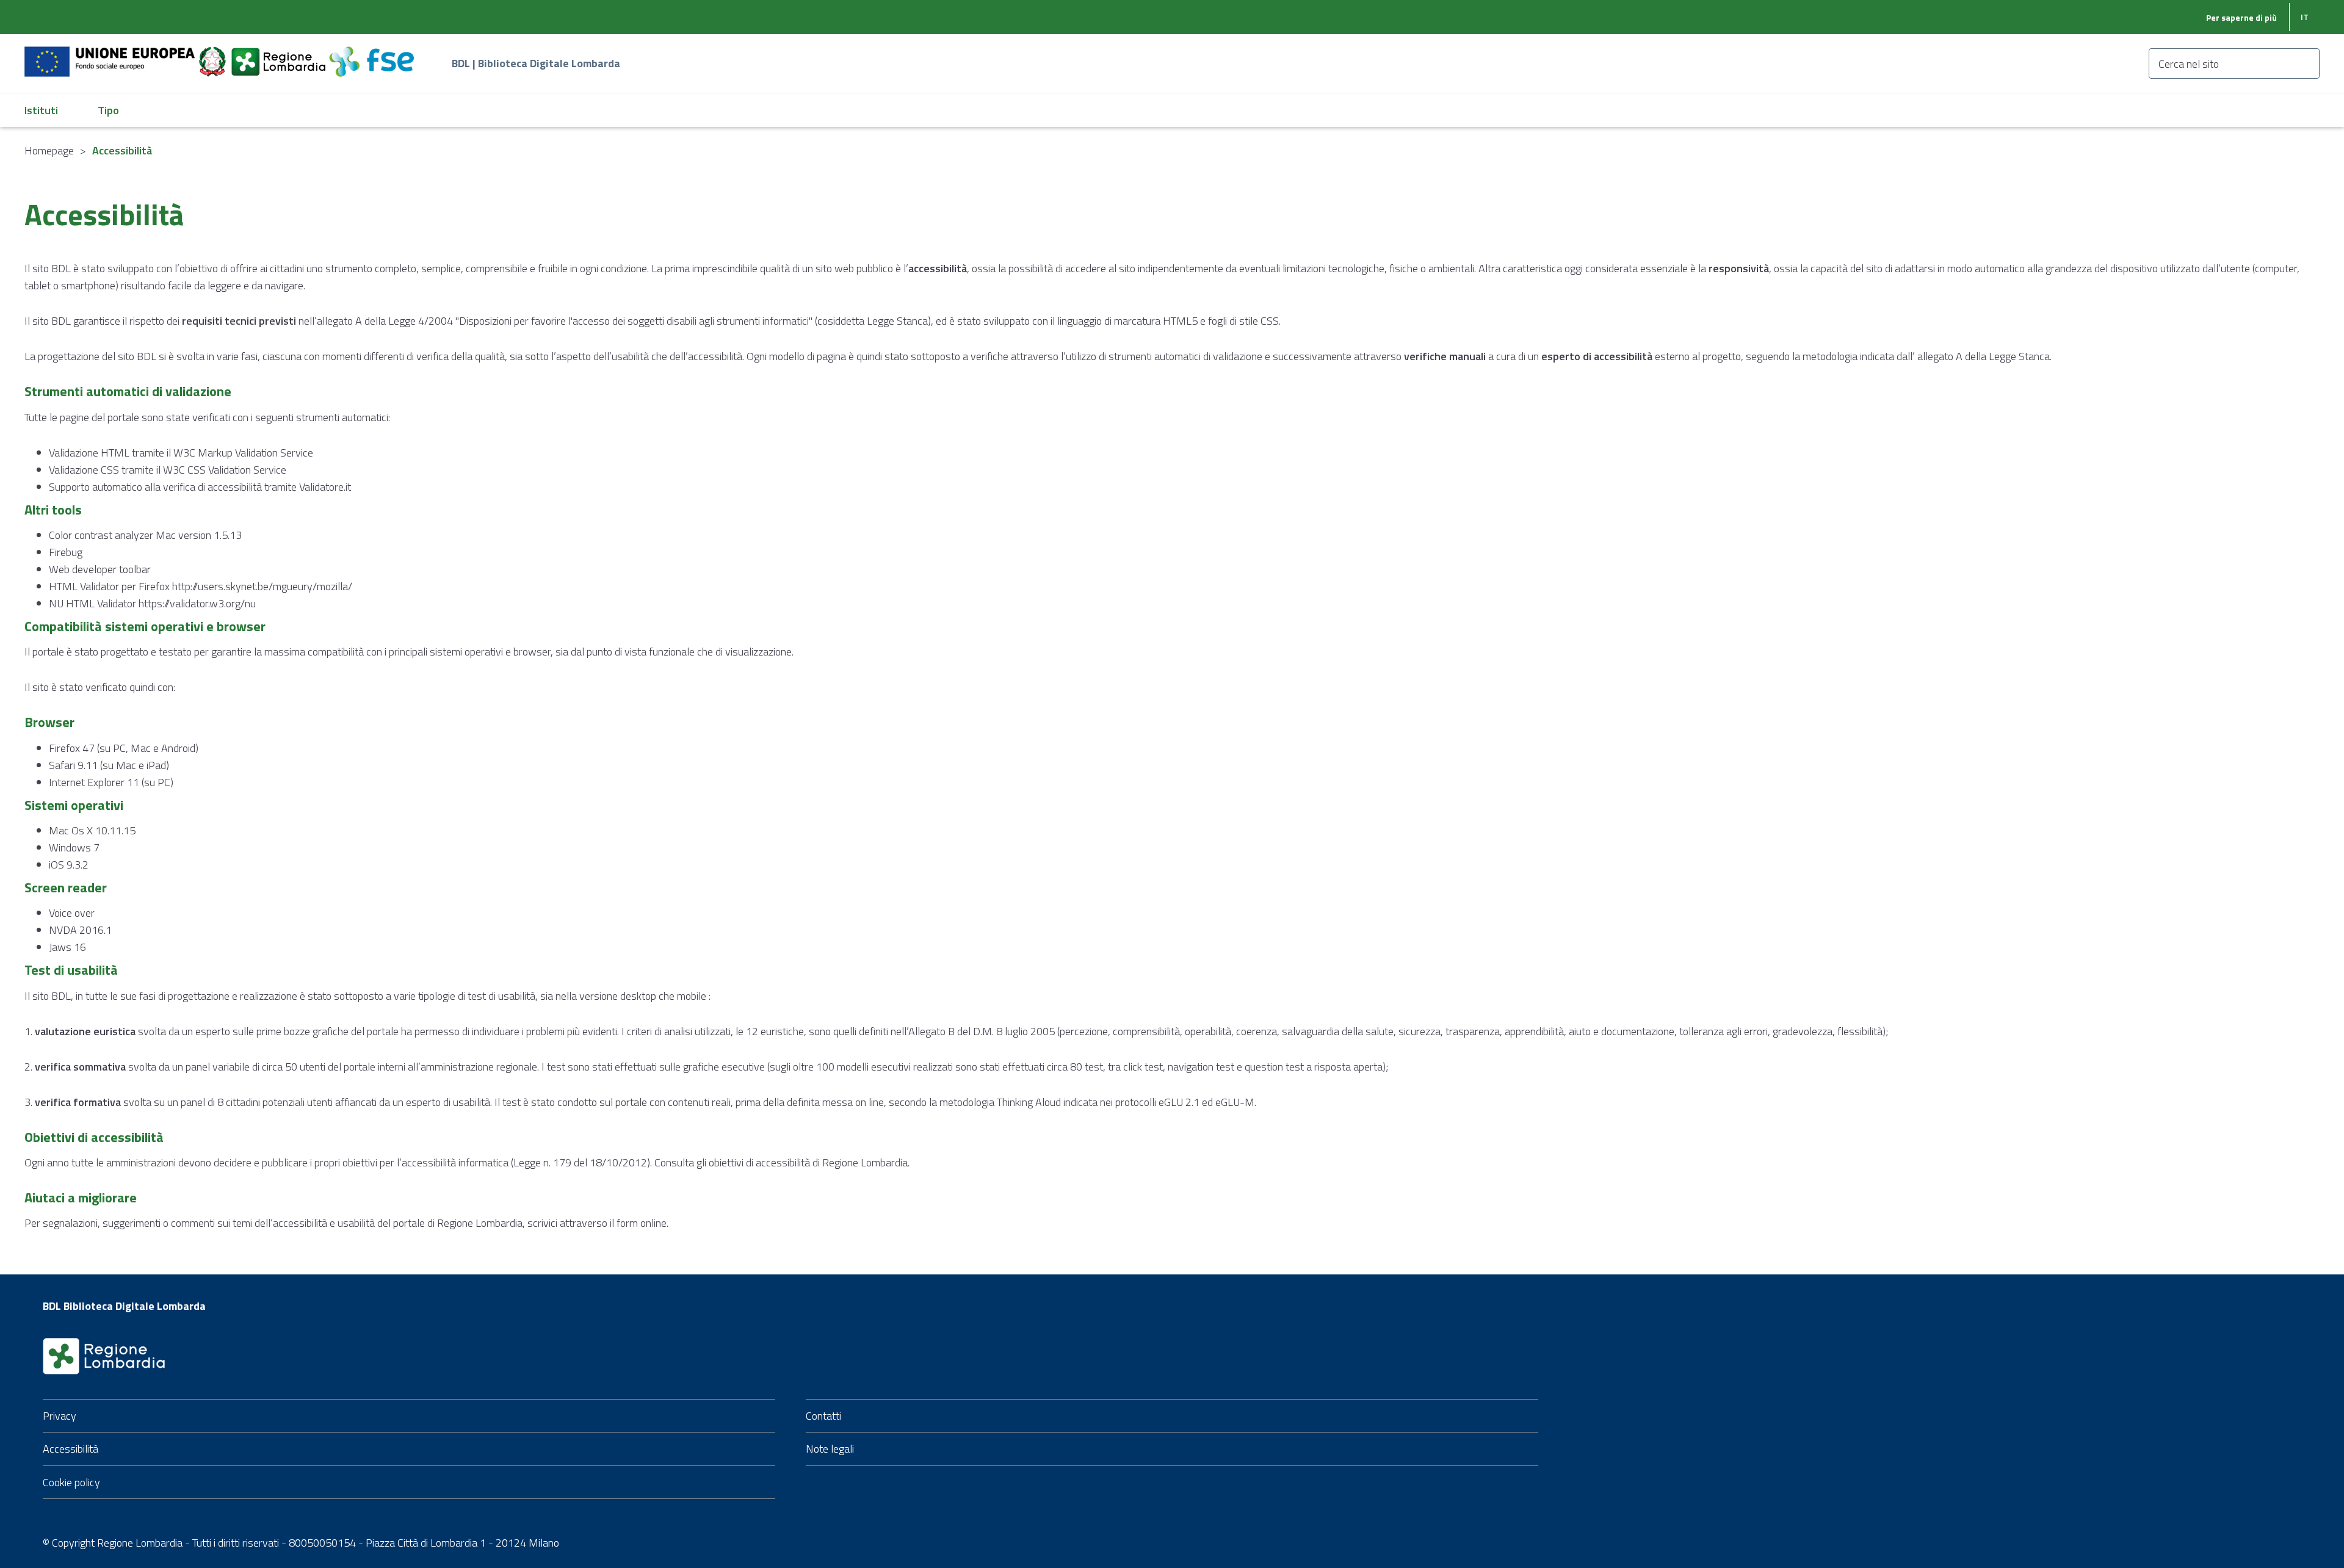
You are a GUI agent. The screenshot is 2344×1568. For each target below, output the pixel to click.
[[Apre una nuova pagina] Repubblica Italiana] (214, 55)
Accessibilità (71, 1449)
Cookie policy (71, 1482)
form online (642, 1223)
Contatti (823, 1416)
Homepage (49, 150)
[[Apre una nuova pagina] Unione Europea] (111, 55)
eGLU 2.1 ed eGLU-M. (1207, 1102)
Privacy (60, 1416)
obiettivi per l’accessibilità (399, 1162)
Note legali (830, 1449)
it (2305, 17)
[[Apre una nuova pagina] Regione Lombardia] (280, 55)
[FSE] (371, 55)
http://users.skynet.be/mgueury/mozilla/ (262, 586)
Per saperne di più (2241, 17)
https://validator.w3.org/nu (197, 603)
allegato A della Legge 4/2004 (385, 321)
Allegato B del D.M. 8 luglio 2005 (982, 1031)
